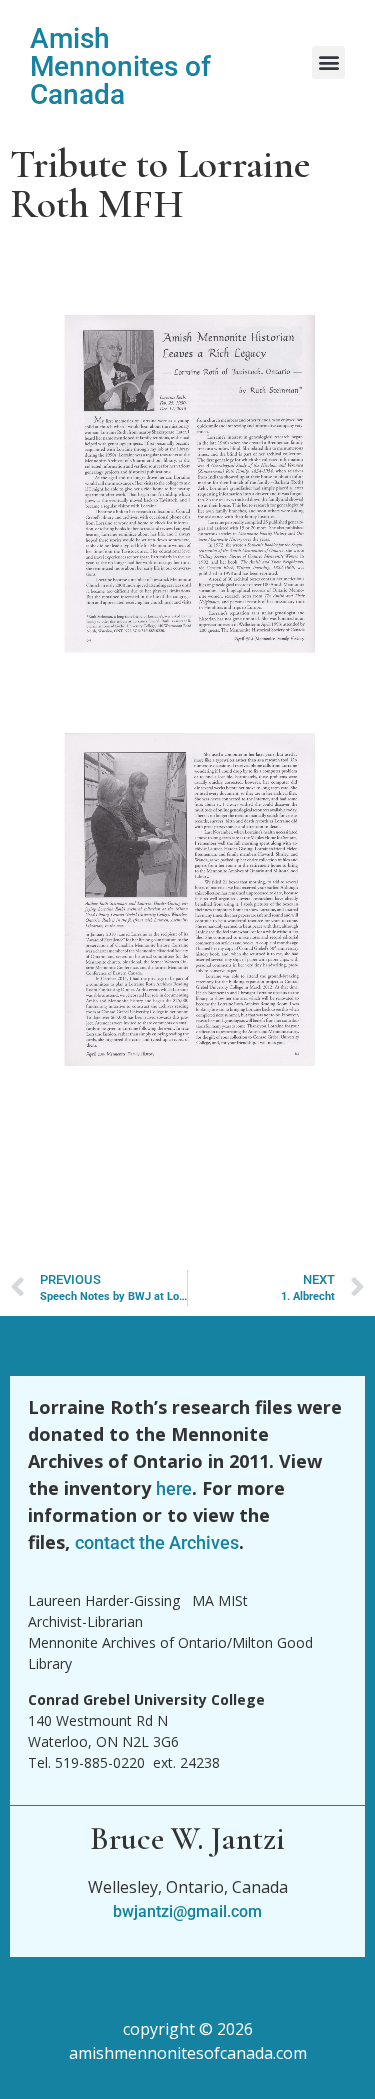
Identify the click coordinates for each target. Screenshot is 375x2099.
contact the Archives (157, 1542)
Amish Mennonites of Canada (120, 66)
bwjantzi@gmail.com (187, 1911)
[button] (328, 62)
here (174, 1488)
